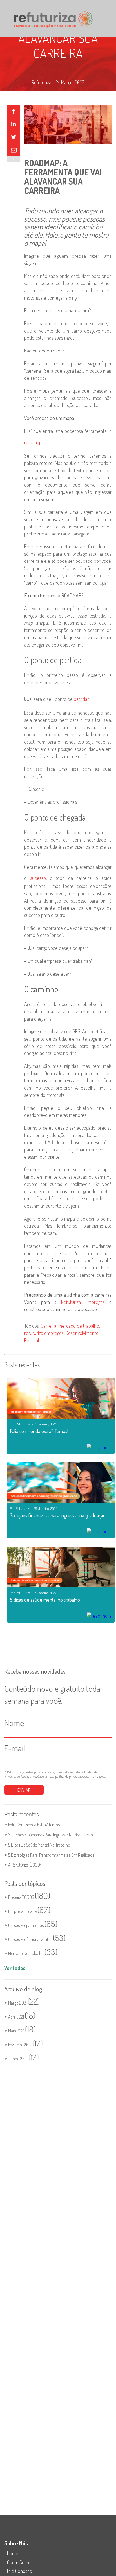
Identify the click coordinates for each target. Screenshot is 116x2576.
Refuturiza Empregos (83, 1302)
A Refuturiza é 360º (25, 1865)
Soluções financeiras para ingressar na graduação (51, 1835)
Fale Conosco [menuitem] (20, 2571)
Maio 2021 (22, 2031)
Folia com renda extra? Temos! (34, 1825)
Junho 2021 (24, 2059)
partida (81, 699)
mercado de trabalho (79, 1326)
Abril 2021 (22, 2017)
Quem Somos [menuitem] (20, 2562)
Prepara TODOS (29, 1897)
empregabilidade (29, 1911)
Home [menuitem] (13, 2553)
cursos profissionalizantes (37, 1939)
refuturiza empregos (44, 1333)
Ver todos (15, 1968)
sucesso (38, 878)
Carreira (49, 1326)
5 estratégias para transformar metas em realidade (51, 1855)
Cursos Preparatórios (33, 1925)
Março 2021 (24, 2003)
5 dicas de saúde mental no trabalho (39, 1845)
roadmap (33, 442)
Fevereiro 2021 (25, 2045)
